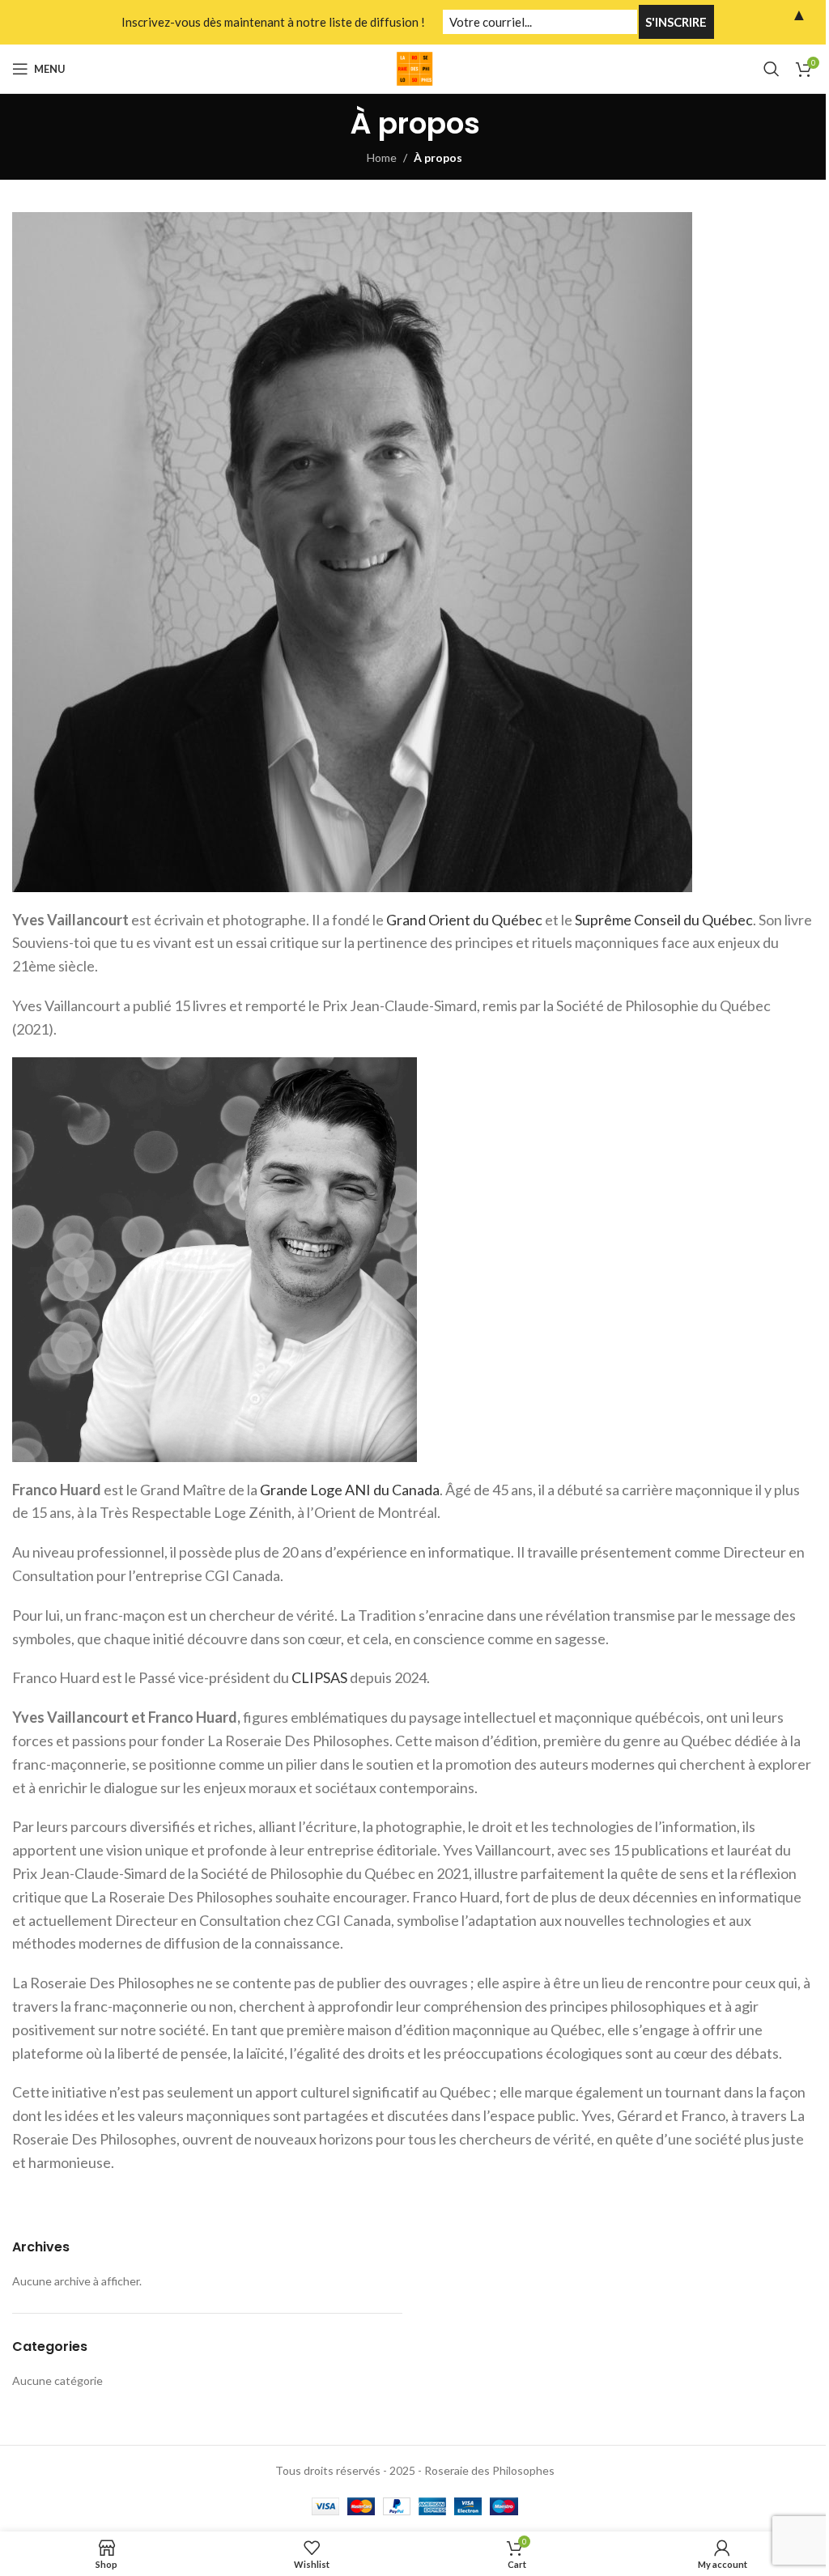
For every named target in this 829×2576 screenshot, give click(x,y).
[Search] (772, 69)
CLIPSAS (319, 1677)
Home (382, 157)
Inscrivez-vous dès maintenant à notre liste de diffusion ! (273, 22)
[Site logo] (414, 68)
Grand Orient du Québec (464, 920)
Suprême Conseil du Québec (664, 920)
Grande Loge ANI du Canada (350, 1490)
